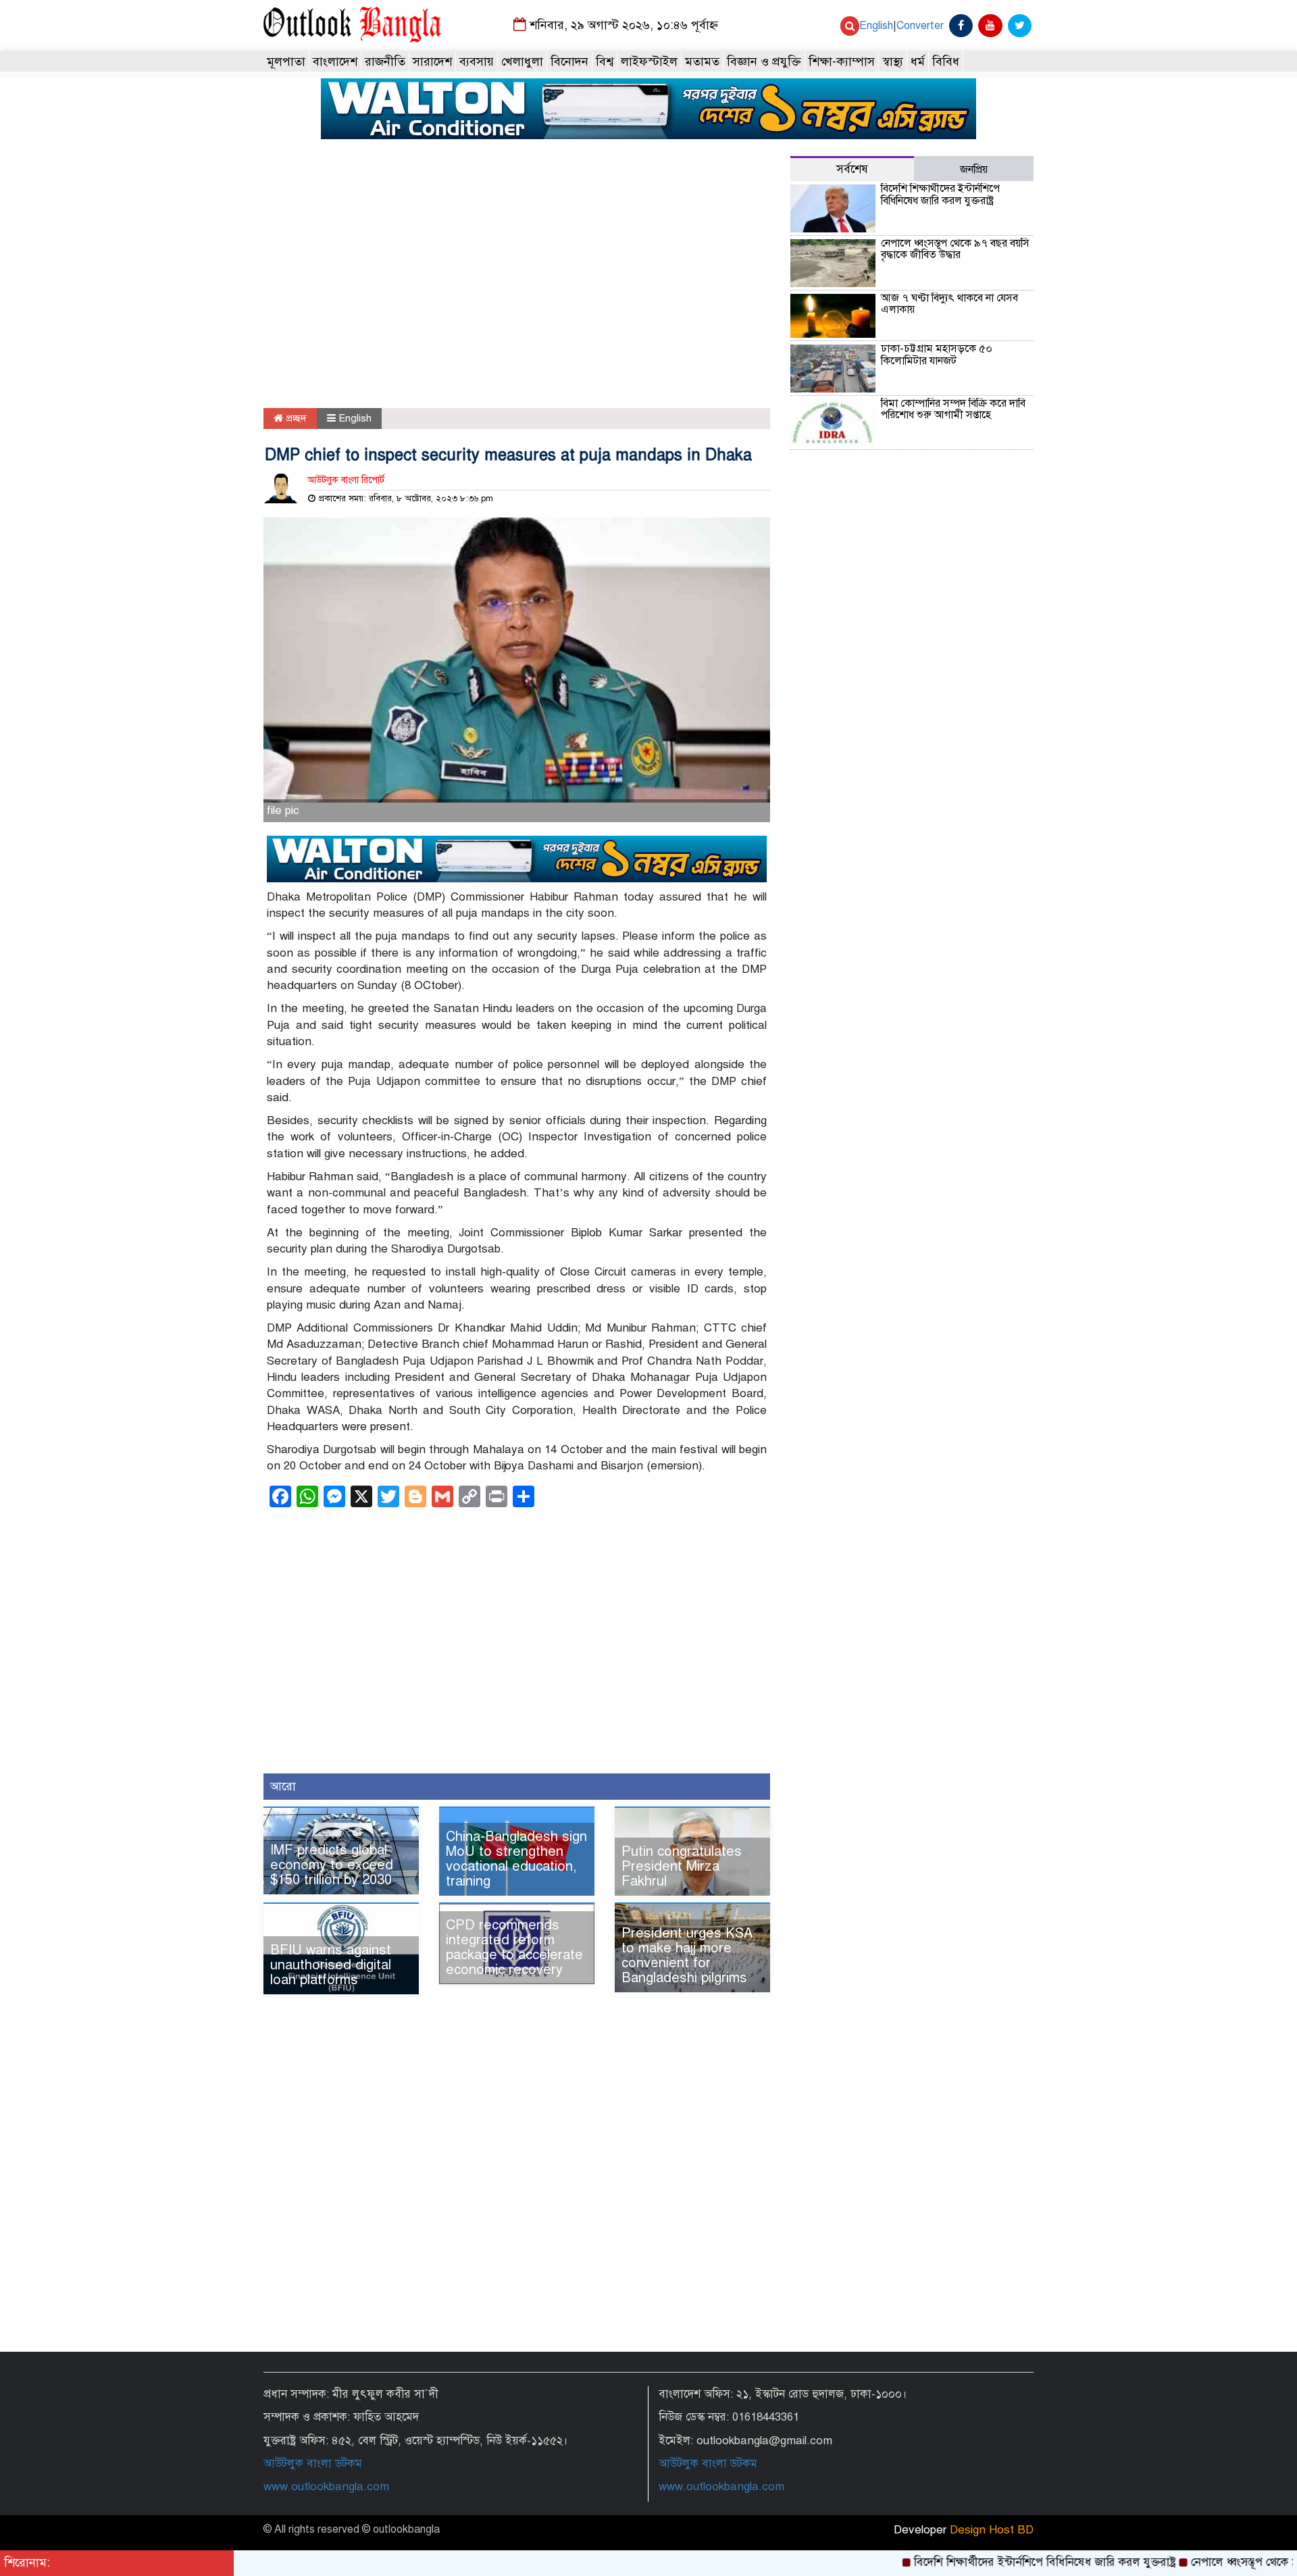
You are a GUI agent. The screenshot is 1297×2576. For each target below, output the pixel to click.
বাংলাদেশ (335, 61)
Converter (920, 26)
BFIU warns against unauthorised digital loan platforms (331, 1965)
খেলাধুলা (522, 61)
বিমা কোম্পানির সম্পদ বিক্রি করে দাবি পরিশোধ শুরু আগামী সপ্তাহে (953, 409)
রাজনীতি (385, 61)
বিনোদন (569, 61)
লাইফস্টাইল (649, 61)
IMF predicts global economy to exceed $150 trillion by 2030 (332, 1865)
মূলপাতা (286, 61)
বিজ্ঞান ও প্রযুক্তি (764, 61)
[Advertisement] (517, 283)
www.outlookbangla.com (326, 2486)
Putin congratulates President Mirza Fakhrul (682, 1866)
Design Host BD (992, 2530)
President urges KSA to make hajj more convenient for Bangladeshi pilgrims (687, 1955)
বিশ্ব (605, 61)
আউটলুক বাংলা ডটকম (313, 2464)
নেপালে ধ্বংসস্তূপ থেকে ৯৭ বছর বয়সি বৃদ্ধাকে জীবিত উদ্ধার (955, 249)
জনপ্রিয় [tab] (974, 170)
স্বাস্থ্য (893, 61)
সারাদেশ (432, 61)
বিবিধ (946, 61)
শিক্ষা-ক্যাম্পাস (842, 61)
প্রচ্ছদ (295, 418)
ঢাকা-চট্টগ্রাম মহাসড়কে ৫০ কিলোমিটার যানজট (937, 355)
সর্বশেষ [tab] (852, 169)
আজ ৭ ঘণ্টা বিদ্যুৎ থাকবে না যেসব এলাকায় (949, 304)
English (876, 26)
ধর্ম (918, 61)
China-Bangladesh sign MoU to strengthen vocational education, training (516, 1859)
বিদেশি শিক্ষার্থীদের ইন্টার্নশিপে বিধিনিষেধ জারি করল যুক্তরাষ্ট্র (940, 195)
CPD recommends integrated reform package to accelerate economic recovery (514, 1947)
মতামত (702, 61)
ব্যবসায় (477, 61)
